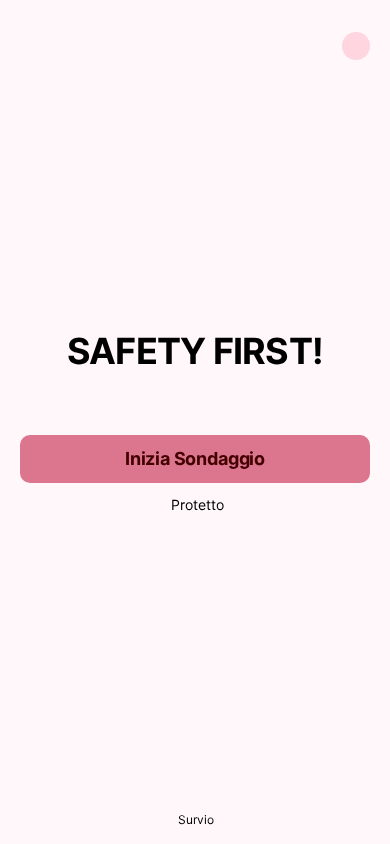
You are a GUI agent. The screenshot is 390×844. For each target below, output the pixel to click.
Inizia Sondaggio (195, 458)
